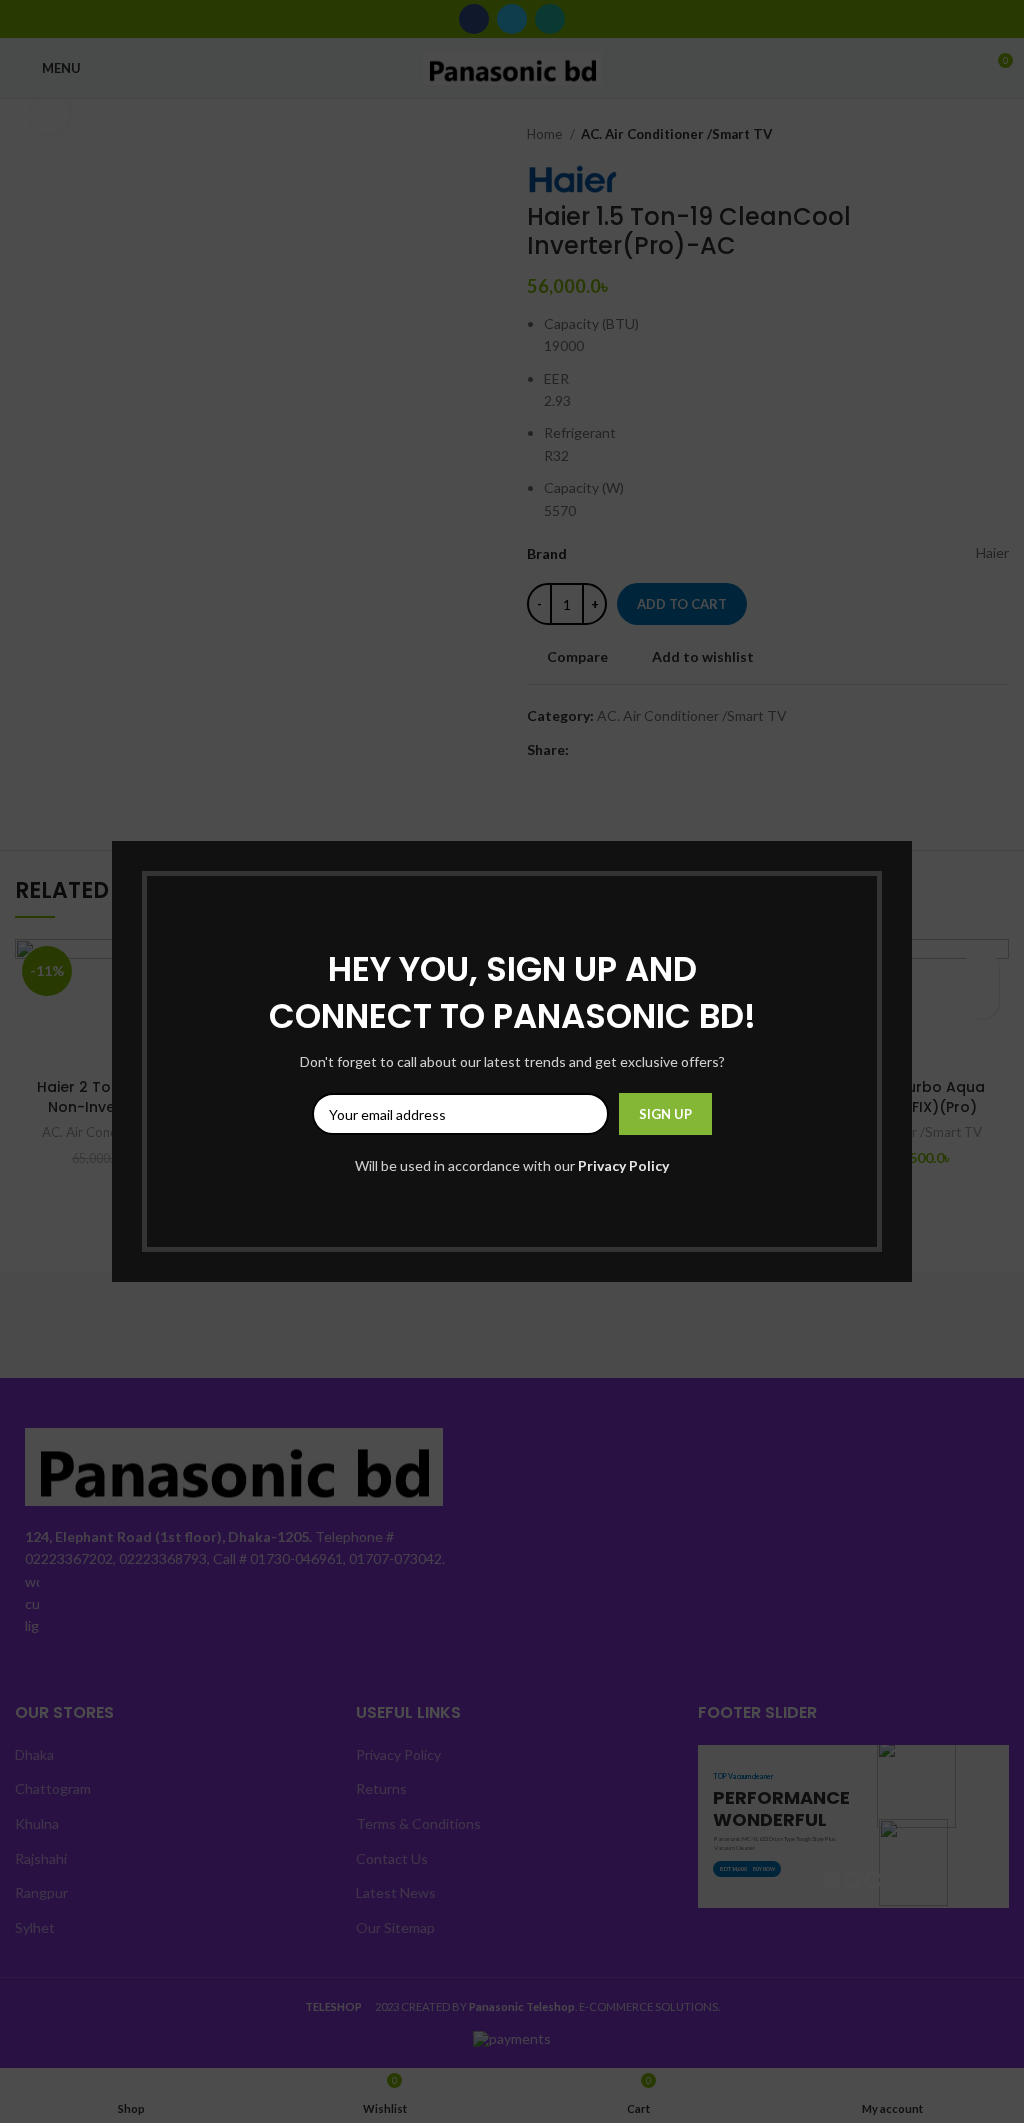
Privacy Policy (623, 1165)
